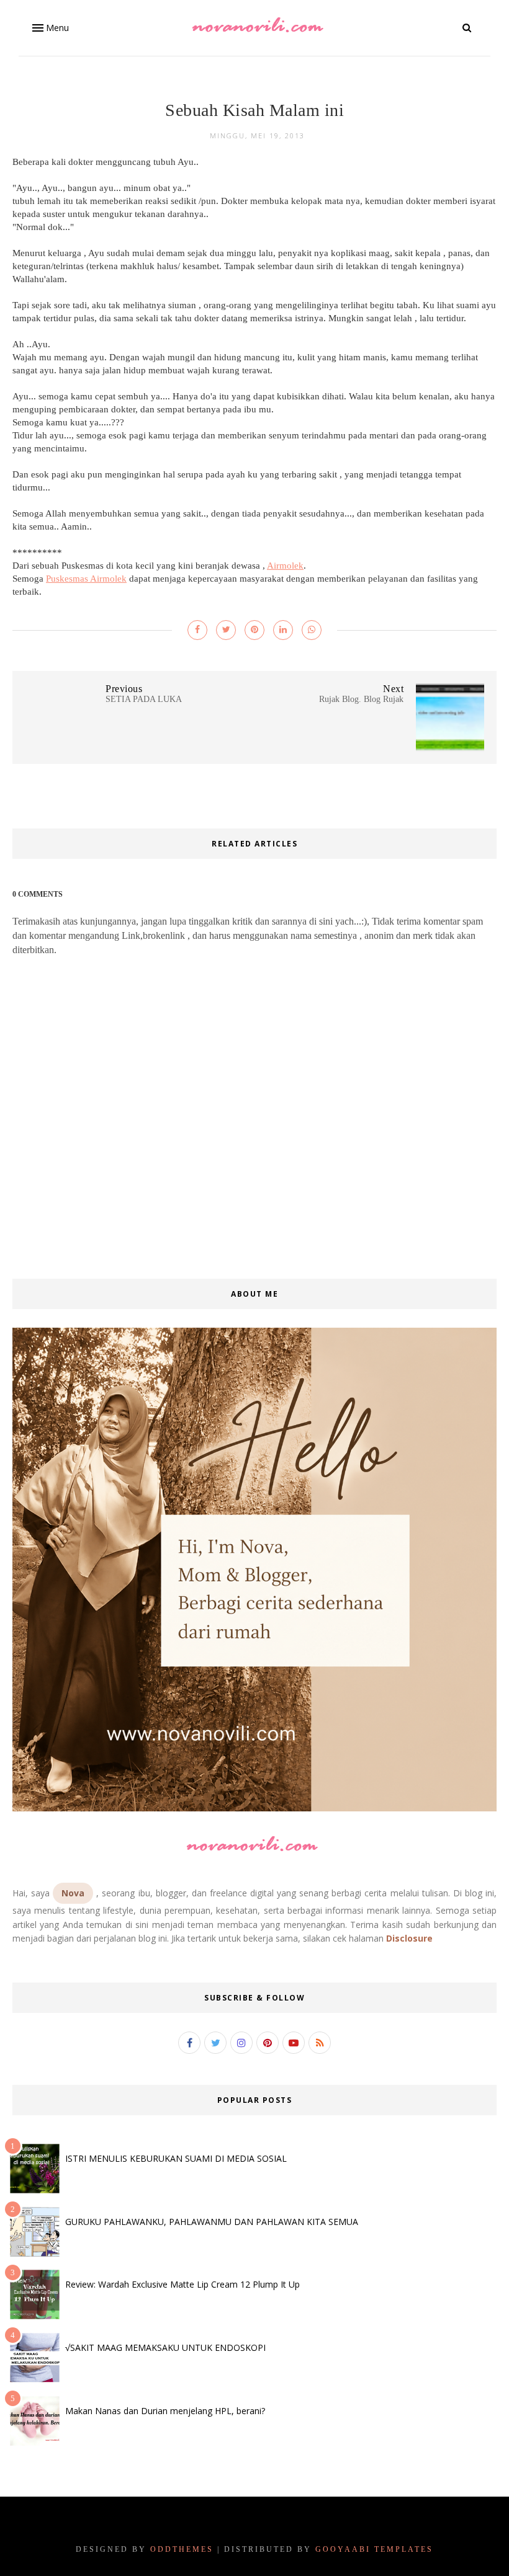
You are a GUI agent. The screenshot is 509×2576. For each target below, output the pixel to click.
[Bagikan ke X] (226, 630)
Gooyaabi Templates (374, 2549)
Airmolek (285, 566)
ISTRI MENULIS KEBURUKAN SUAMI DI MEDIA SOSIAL (176, 2158)
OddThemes (182, 2549)
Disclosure (409, 1938)
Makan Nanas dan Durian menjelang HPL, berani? (165, 2411)
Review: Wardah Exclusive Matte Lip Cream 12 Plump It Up (182, 2284)
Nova (73, 1893)
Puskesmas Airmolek (86, 579)
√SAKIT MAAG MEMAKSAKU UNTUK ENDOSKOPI (165, 2347)
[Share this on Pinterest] (254, 630)
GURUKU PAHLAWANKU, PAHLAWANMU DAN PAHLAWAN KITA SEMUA (212, 2222)
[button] (49, 28)
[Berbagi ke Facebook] (197, 630)
